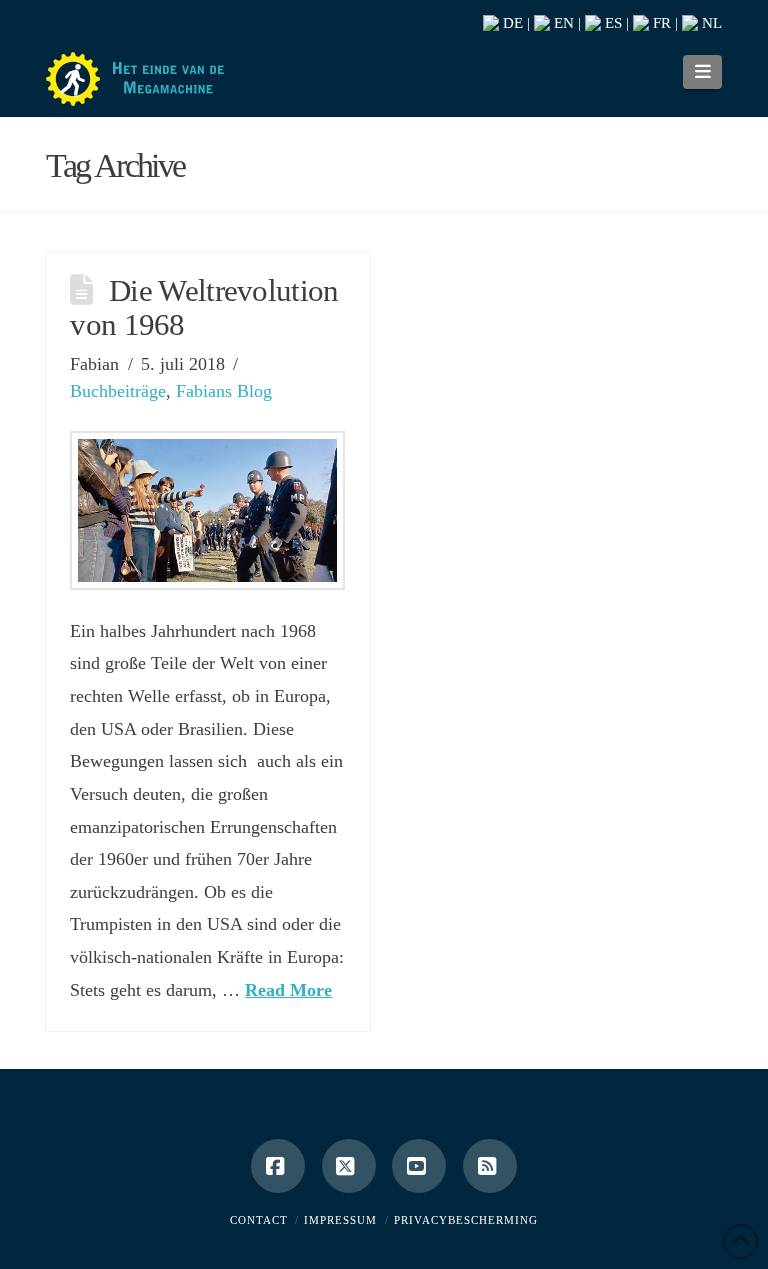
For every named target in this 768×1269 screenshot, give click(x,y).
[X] (349, 1166)
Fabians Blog (224, 391)
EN (562, 23)
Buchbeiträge (118, 391)
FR (660, 23)
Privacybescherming (466, 1220)
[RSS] (490, 1166)
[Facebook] (278, 1166)
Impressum (340, 1220)
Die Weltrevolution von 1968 (204, 308)
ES (611, 23)
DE (511, 23)
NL (710, 23)
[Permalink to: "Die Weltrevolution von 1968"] (207, 510)
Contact (259, 1220)
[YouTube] (419, 1166)
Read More (288, 990)
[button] (702, 72)
